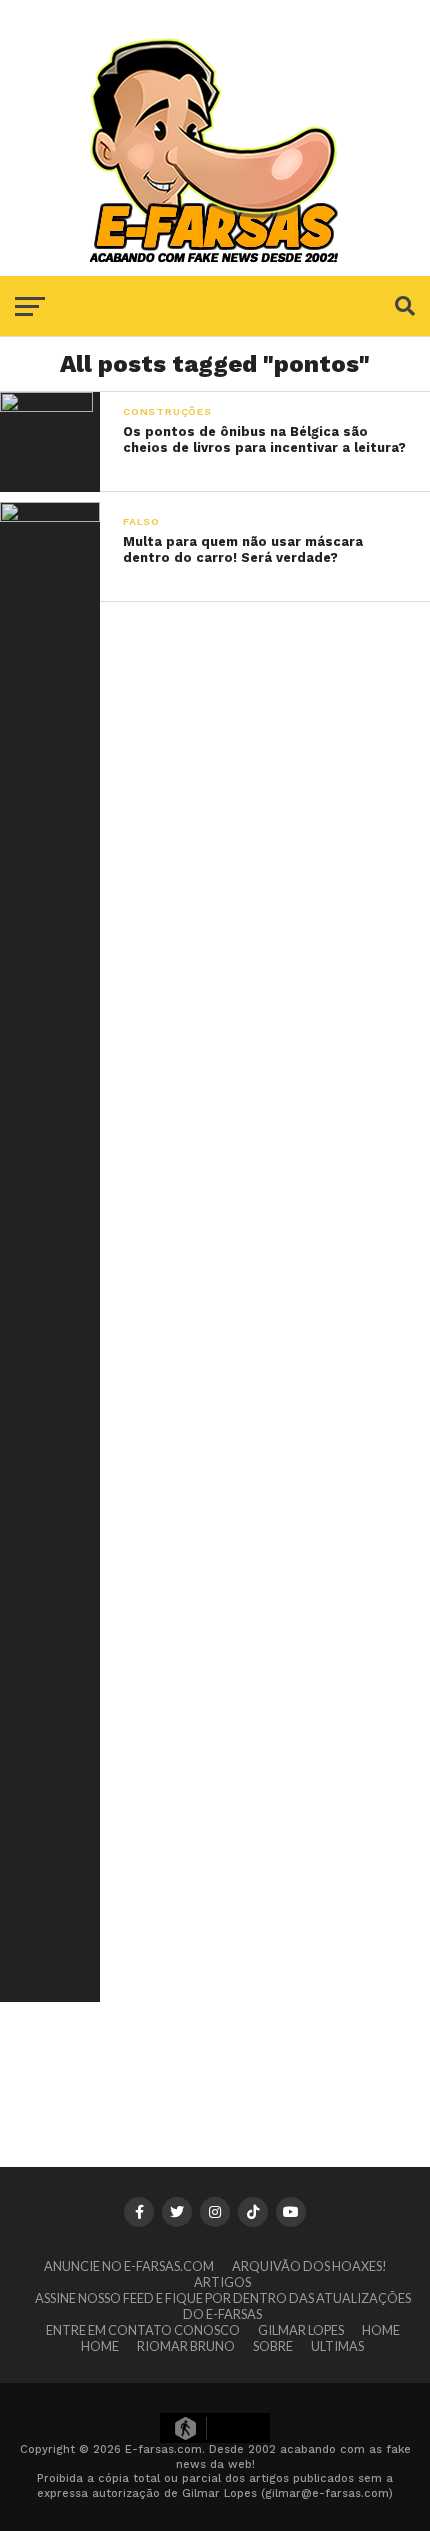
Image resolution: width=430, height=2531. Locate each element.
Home (381, 2330)
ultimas (337, 2346)
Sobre (273, 2346)
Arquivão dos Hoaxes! (309, 2266)
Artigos (222, 2282)
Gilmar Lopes (301, 2330)
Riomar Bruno (186, 2346)
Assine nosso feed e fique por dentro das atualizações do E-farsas (223, 2306)
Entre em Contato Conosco (143, 2330)
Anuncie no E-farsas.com (129, 2266)
